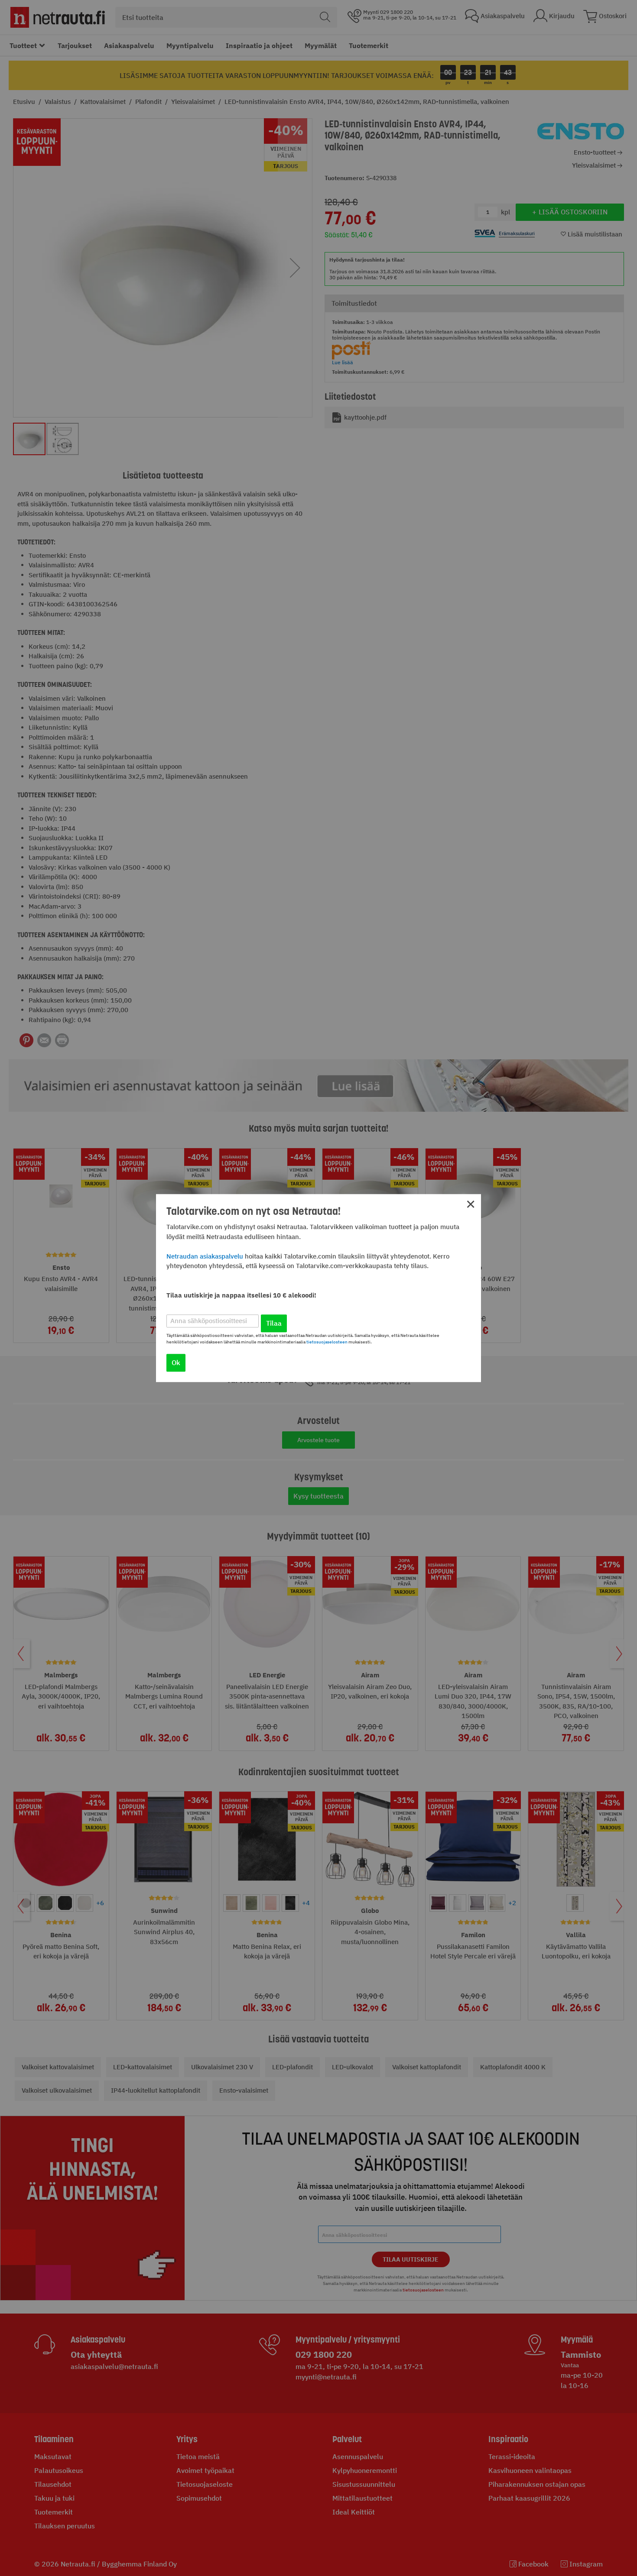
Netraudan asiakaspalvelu (205, 1256)
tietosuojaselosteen (327, 1342)
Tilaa (274, 1323)
